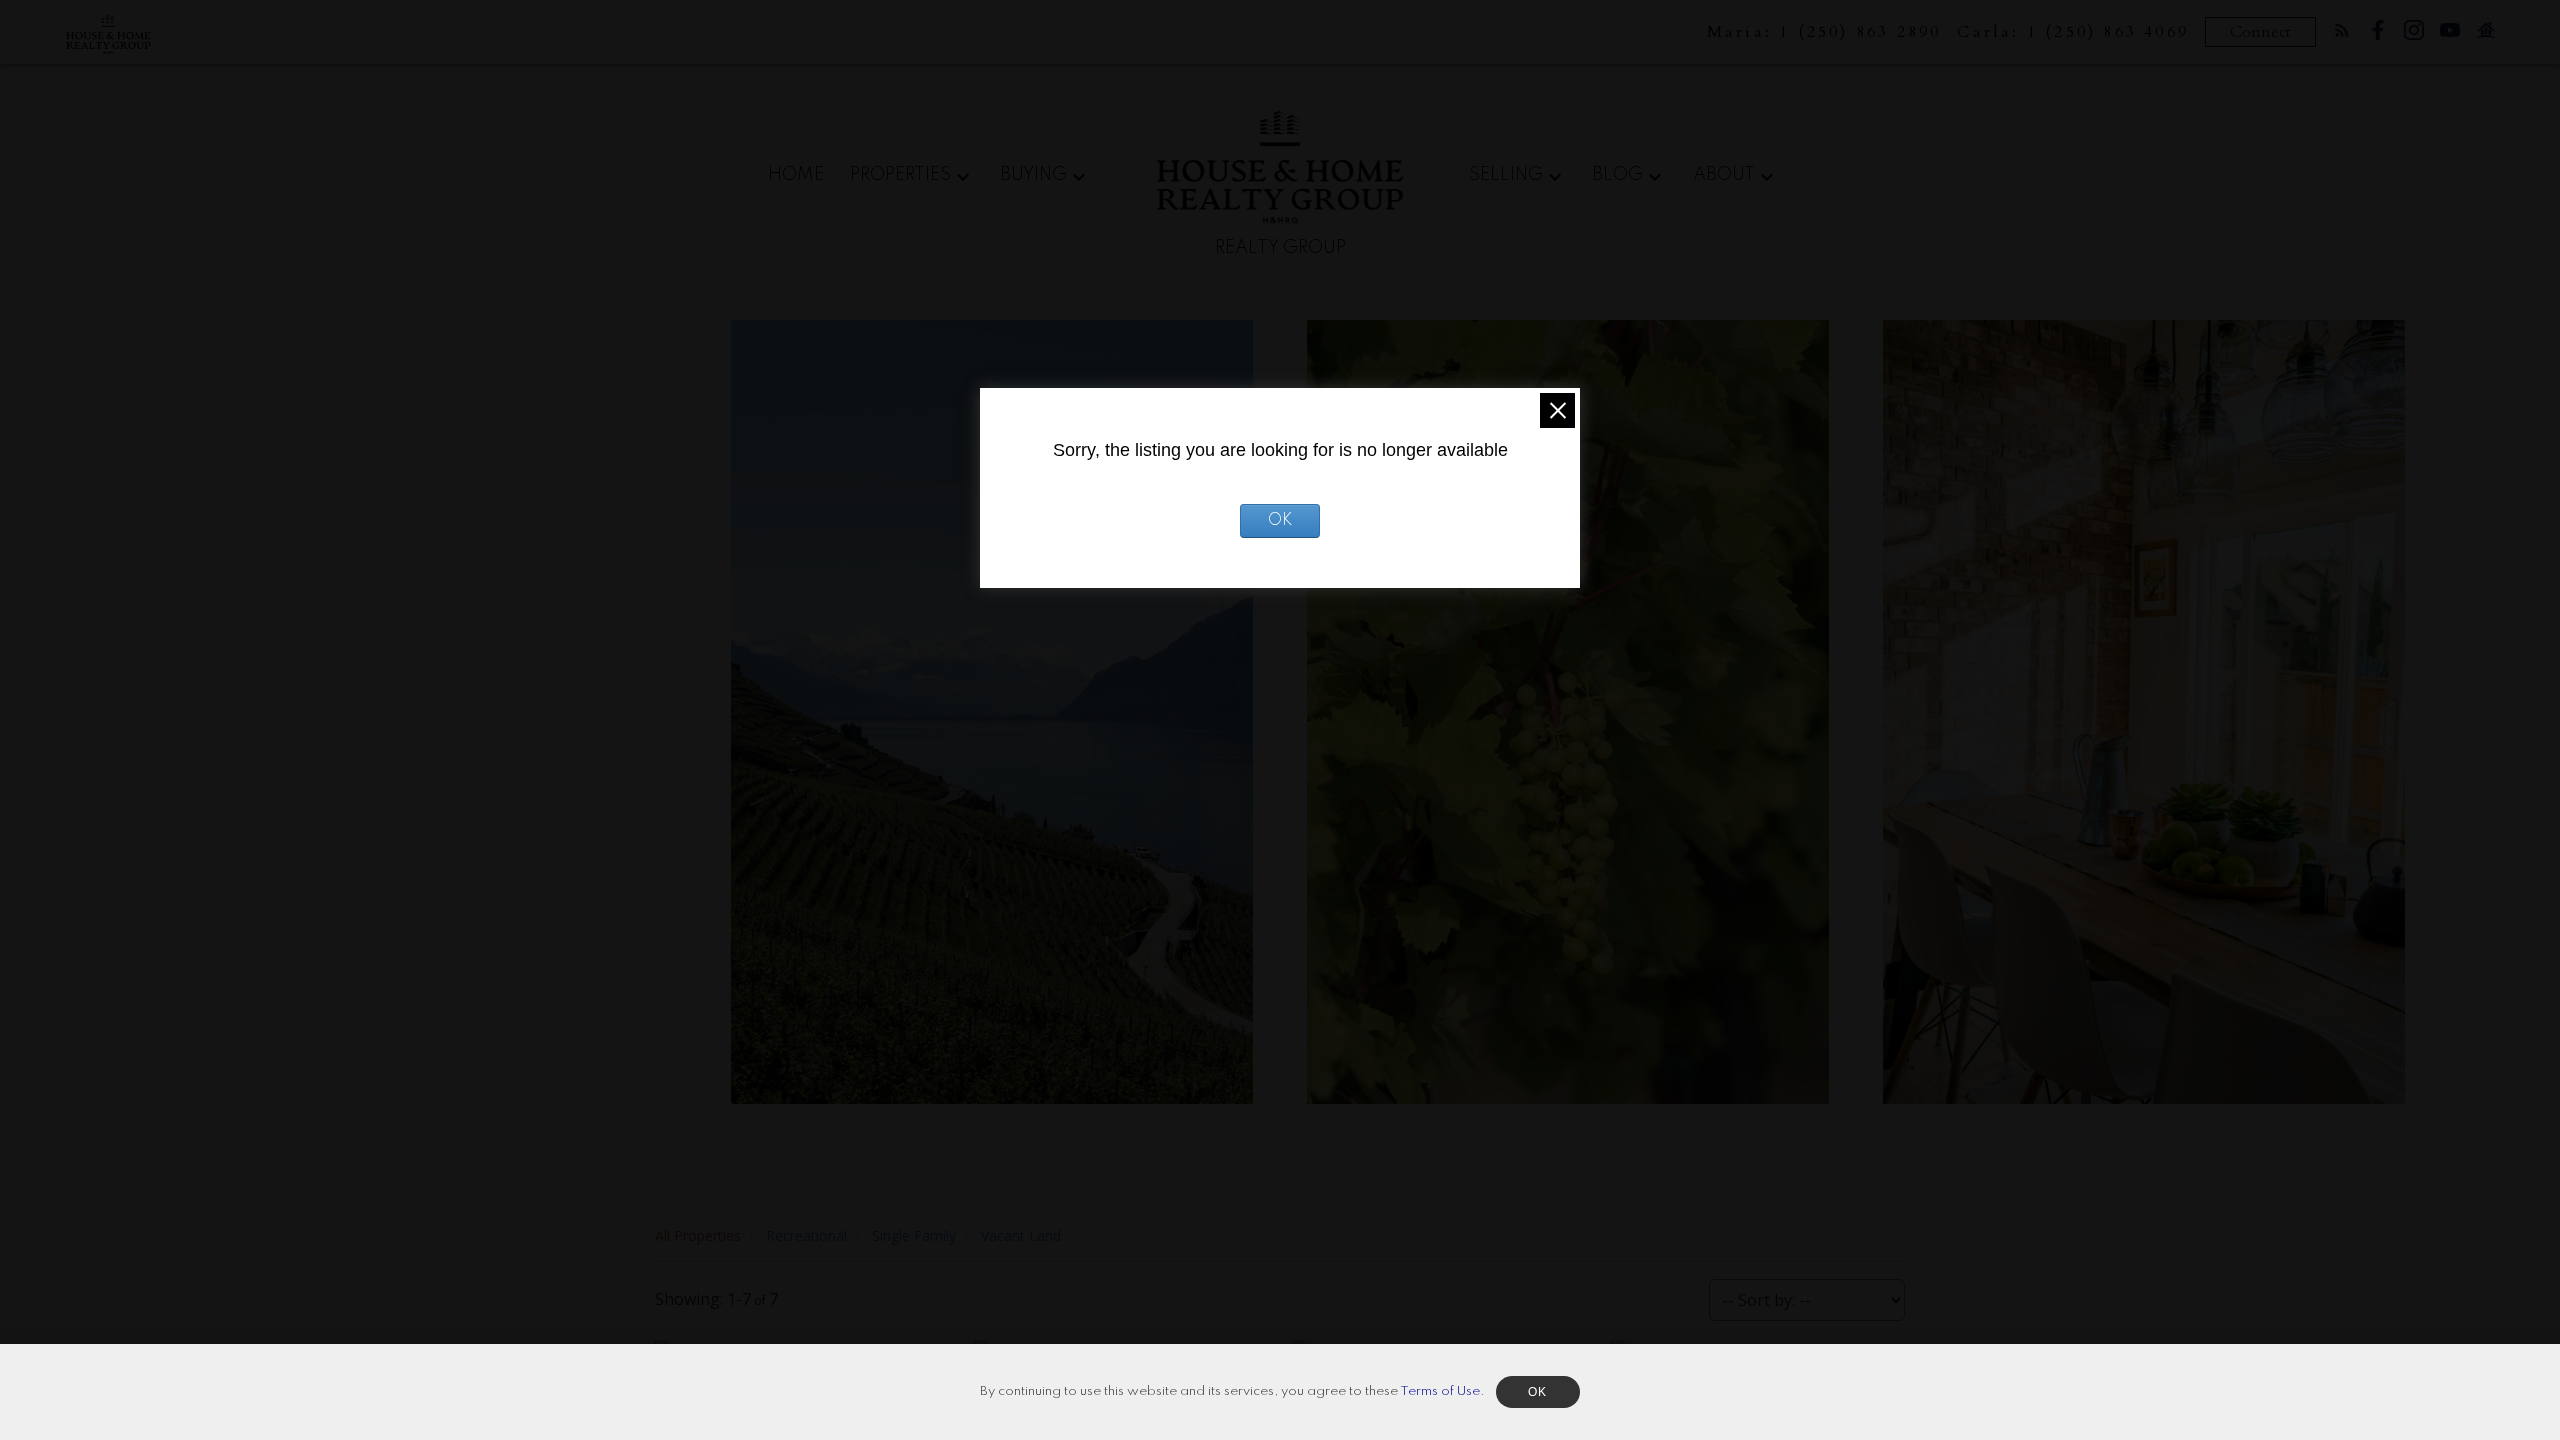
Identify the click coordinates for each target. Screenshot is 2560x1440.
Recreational (806, 1235)
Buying (1033, 175)
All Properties (698, 1235)
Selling (1506, 175)
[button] (2342, 30)
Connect (2260, 32)
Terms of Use (1440, 1391)
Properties (900, 175)
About (1724, 175)
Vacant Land (1021, 1235)
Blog (1617, 175)
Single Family (914, 1235)
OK (1280, 521)
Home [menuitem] (796, 175)
